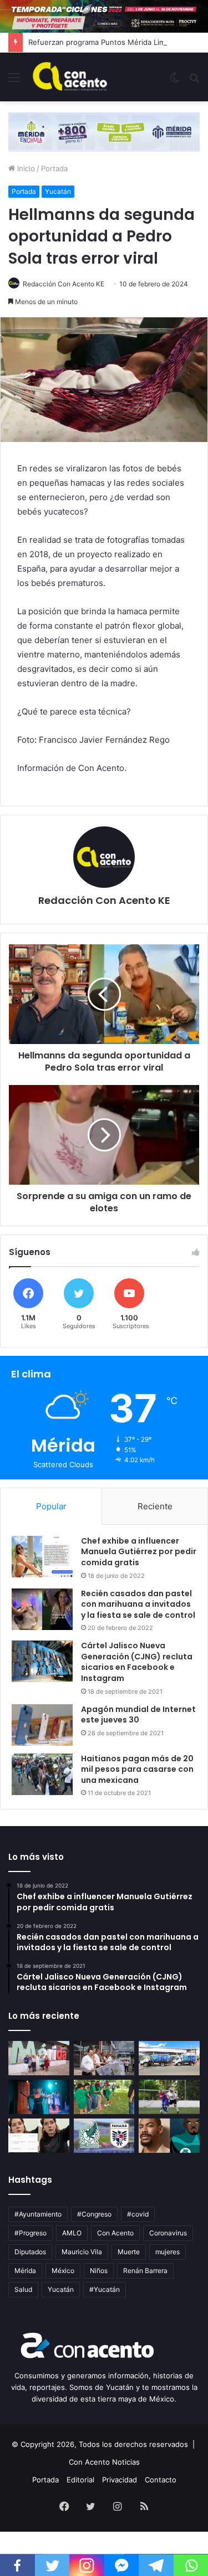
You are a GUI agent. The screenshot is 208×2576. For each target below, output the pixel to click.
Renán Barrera (145, 2271)
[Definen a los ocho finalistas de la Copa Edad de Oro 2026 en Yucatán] (169, 2097)
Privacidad (120, 2480)
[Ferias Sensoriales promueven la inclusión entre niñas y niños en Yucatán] (104, 2097)
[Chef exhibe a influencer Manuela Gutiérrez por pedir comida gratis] (42, 1557)
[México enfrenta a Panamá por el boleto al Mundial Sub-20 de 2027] (104, 2136)
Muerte (129, 2252)
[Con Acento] (70, 77)
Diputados (30, 2252)
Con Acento (115, 2233)
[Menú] (14, 81)
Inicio (25, 168)
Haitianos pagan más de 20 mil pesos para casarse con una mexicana (137, 1769)
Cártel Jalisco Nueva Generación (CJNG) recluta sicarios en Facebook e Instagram (137, 1662)
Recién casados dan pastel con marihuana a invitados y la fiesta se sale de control (138, 1604)
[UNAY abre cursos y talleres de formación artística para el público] (39, 2097)
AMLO (72, 2233)
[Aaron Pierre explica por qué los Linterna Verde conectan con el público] (169, 2136)
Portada (54, 168)
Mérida (25, 2271)
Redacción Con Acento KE (64, 284)
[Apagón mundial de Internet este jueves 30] (42, 1725)
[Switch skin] (175, 81)
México (63, 2271)
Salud (23, 2289)
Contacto (161, 2480)
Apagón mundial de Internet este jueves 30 (138, 1715)
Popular (51, 1506)
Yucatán (58, 191)
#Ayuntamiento (38, 2214)
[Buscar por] (194, 81)
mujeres (168, 2252)
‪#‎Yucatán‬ (105, 2289)
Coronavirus (168, 2233)
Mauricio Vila (82, 2252)
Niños (99, 2271)
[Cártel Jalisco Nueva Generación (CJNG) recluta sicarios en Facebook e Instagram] (42, 1661)
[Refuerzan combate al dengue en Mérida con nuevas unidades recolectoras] (104, 2058)
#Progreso (31, 2233)
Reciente (155, 1506)
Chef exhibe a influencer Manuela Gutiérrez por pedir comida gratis (139, 1552)
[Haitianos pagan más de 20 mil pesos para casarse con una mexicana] (42, 1774)
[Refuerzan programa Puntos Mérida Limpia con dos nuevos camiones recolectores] (169, 2058)
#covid (138, 2214)
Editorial (80, 2480)
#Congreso (94, 2214)
